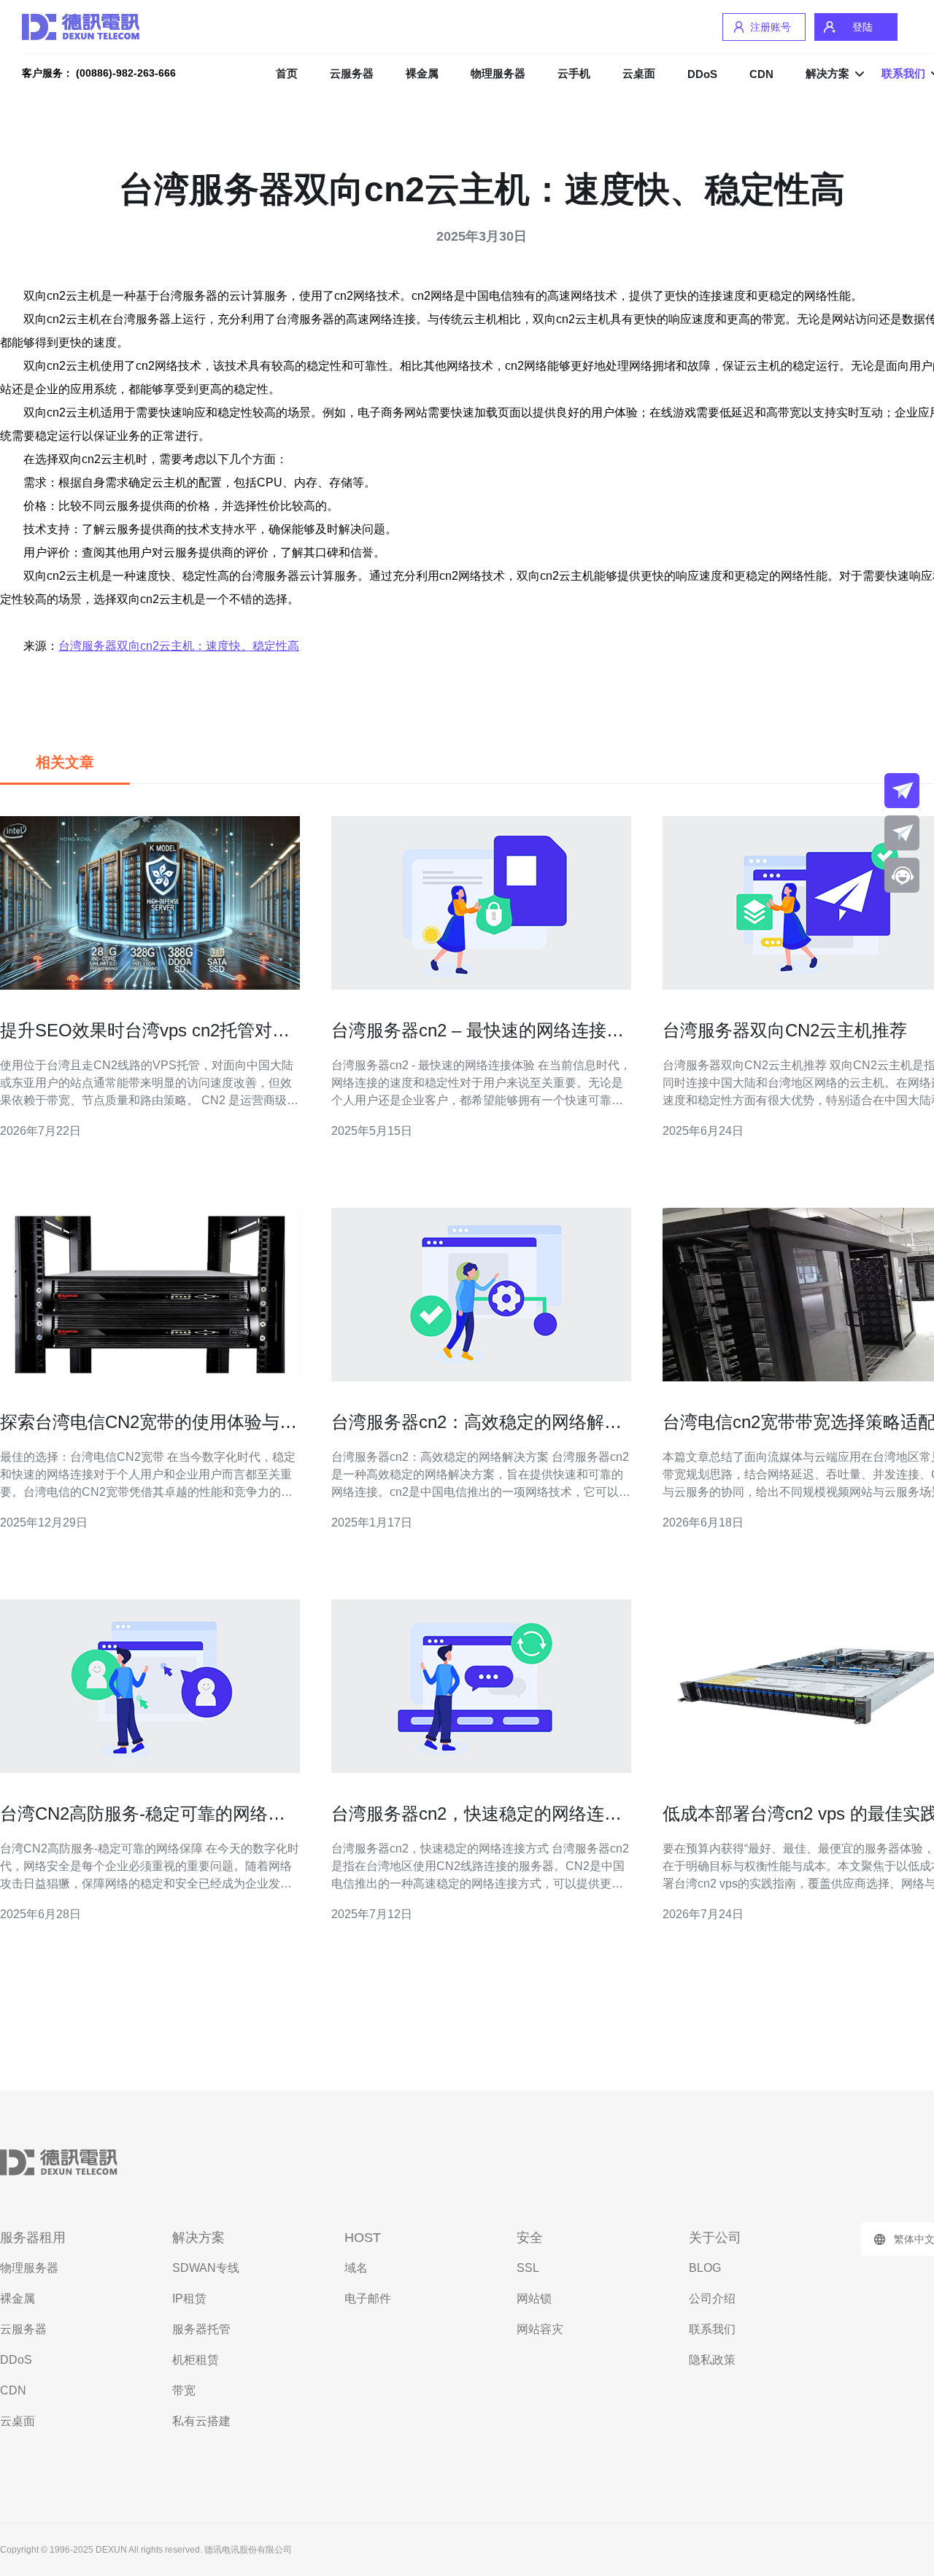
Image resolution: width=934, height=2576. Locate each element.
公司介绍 (712, 2298)
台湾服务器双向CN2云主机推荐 (785, 1030)
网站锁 (534, 2298)
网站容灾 (540, 2329)
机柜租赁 (196, 2360)
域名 (356, 2268)
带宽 (184, 2390)
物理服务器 (498, 73)
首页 (287, 73)
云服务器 (352, 73)
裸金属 (422, 73)
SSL (528, 2268)
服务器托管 (201, 2329)
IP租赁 (189, 2298)
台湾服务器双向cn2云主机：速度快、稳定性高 (179, 646)
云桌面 (639, 73)
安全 (530, 2238)
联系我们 (712, 2329)
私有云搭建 (201, 2421)
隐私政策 (712, 2360)
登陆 (862, 27)
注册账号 (771, 27)
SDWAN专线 (206, 2268)
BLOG (705, 2268)
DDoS (702, 74)
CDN (761, 74)
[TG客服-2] (902, 833)
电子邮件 (368, 2298)
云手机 (574, 73)
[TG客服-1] (902, 791)
